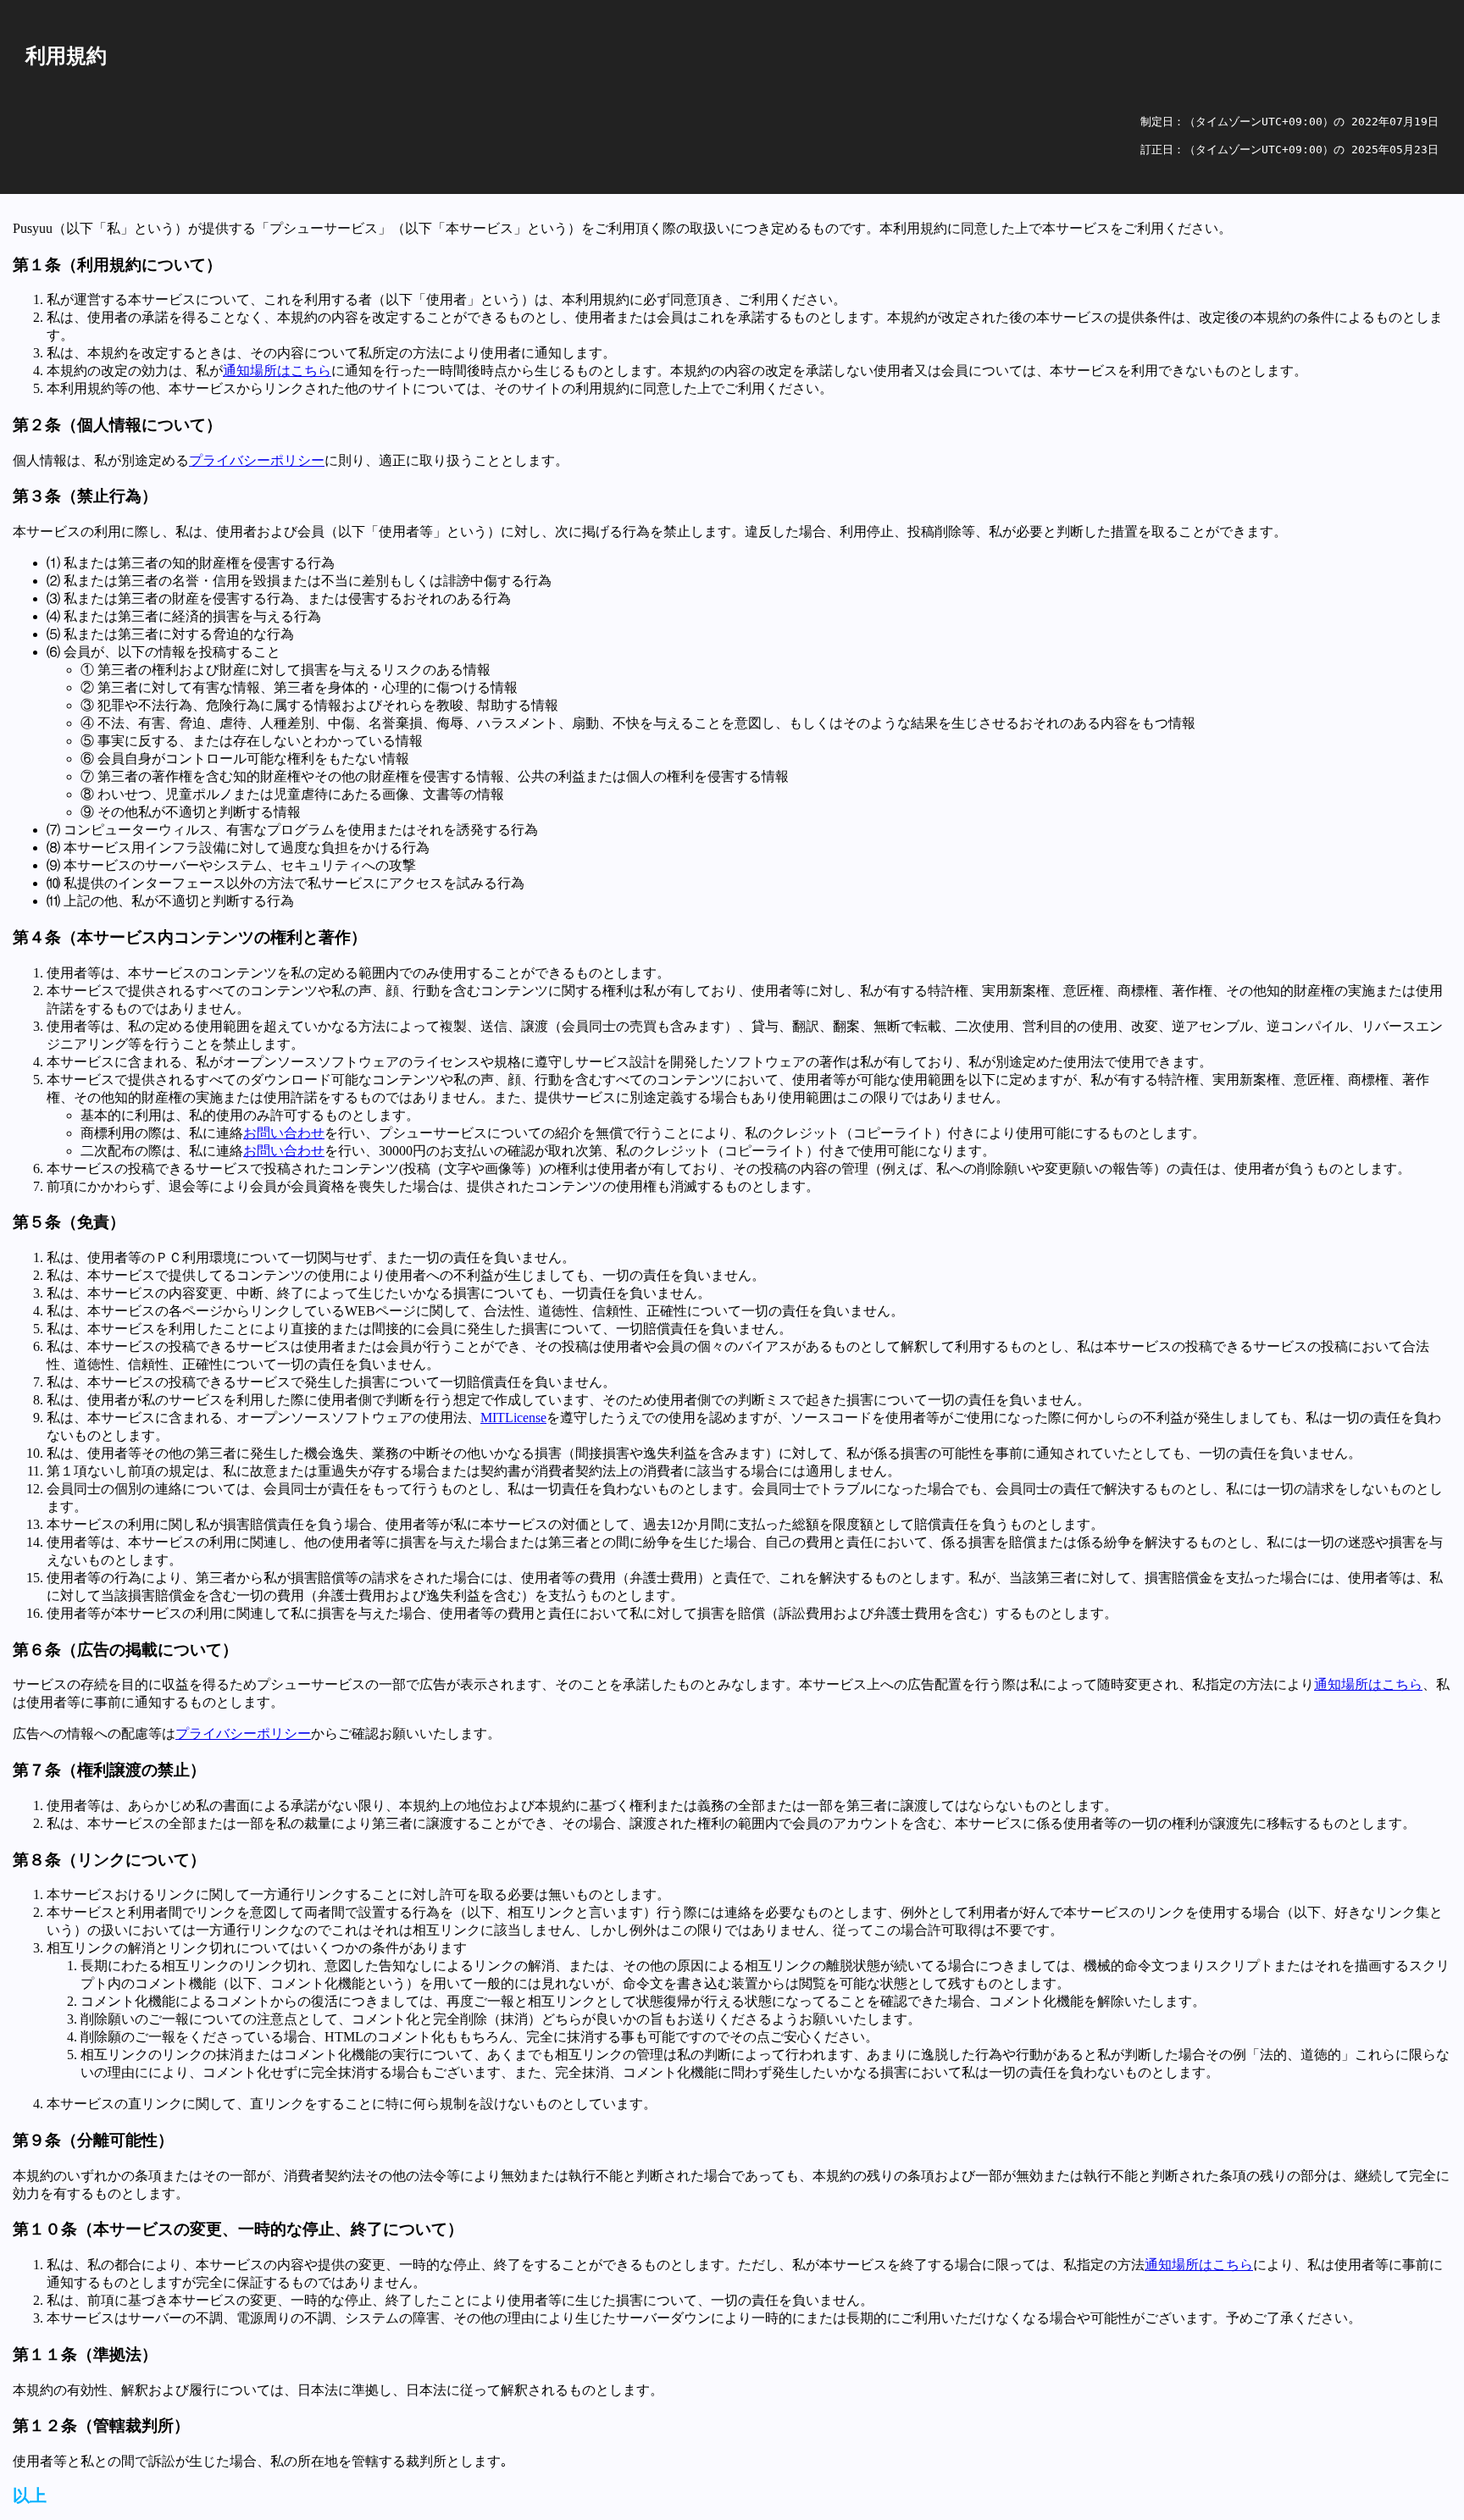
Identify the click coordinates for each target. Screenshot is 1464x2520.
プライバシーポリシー (257, 460)
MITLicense (513, 1418)
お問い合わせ (284, 1133)
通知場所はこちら (277, 371)
